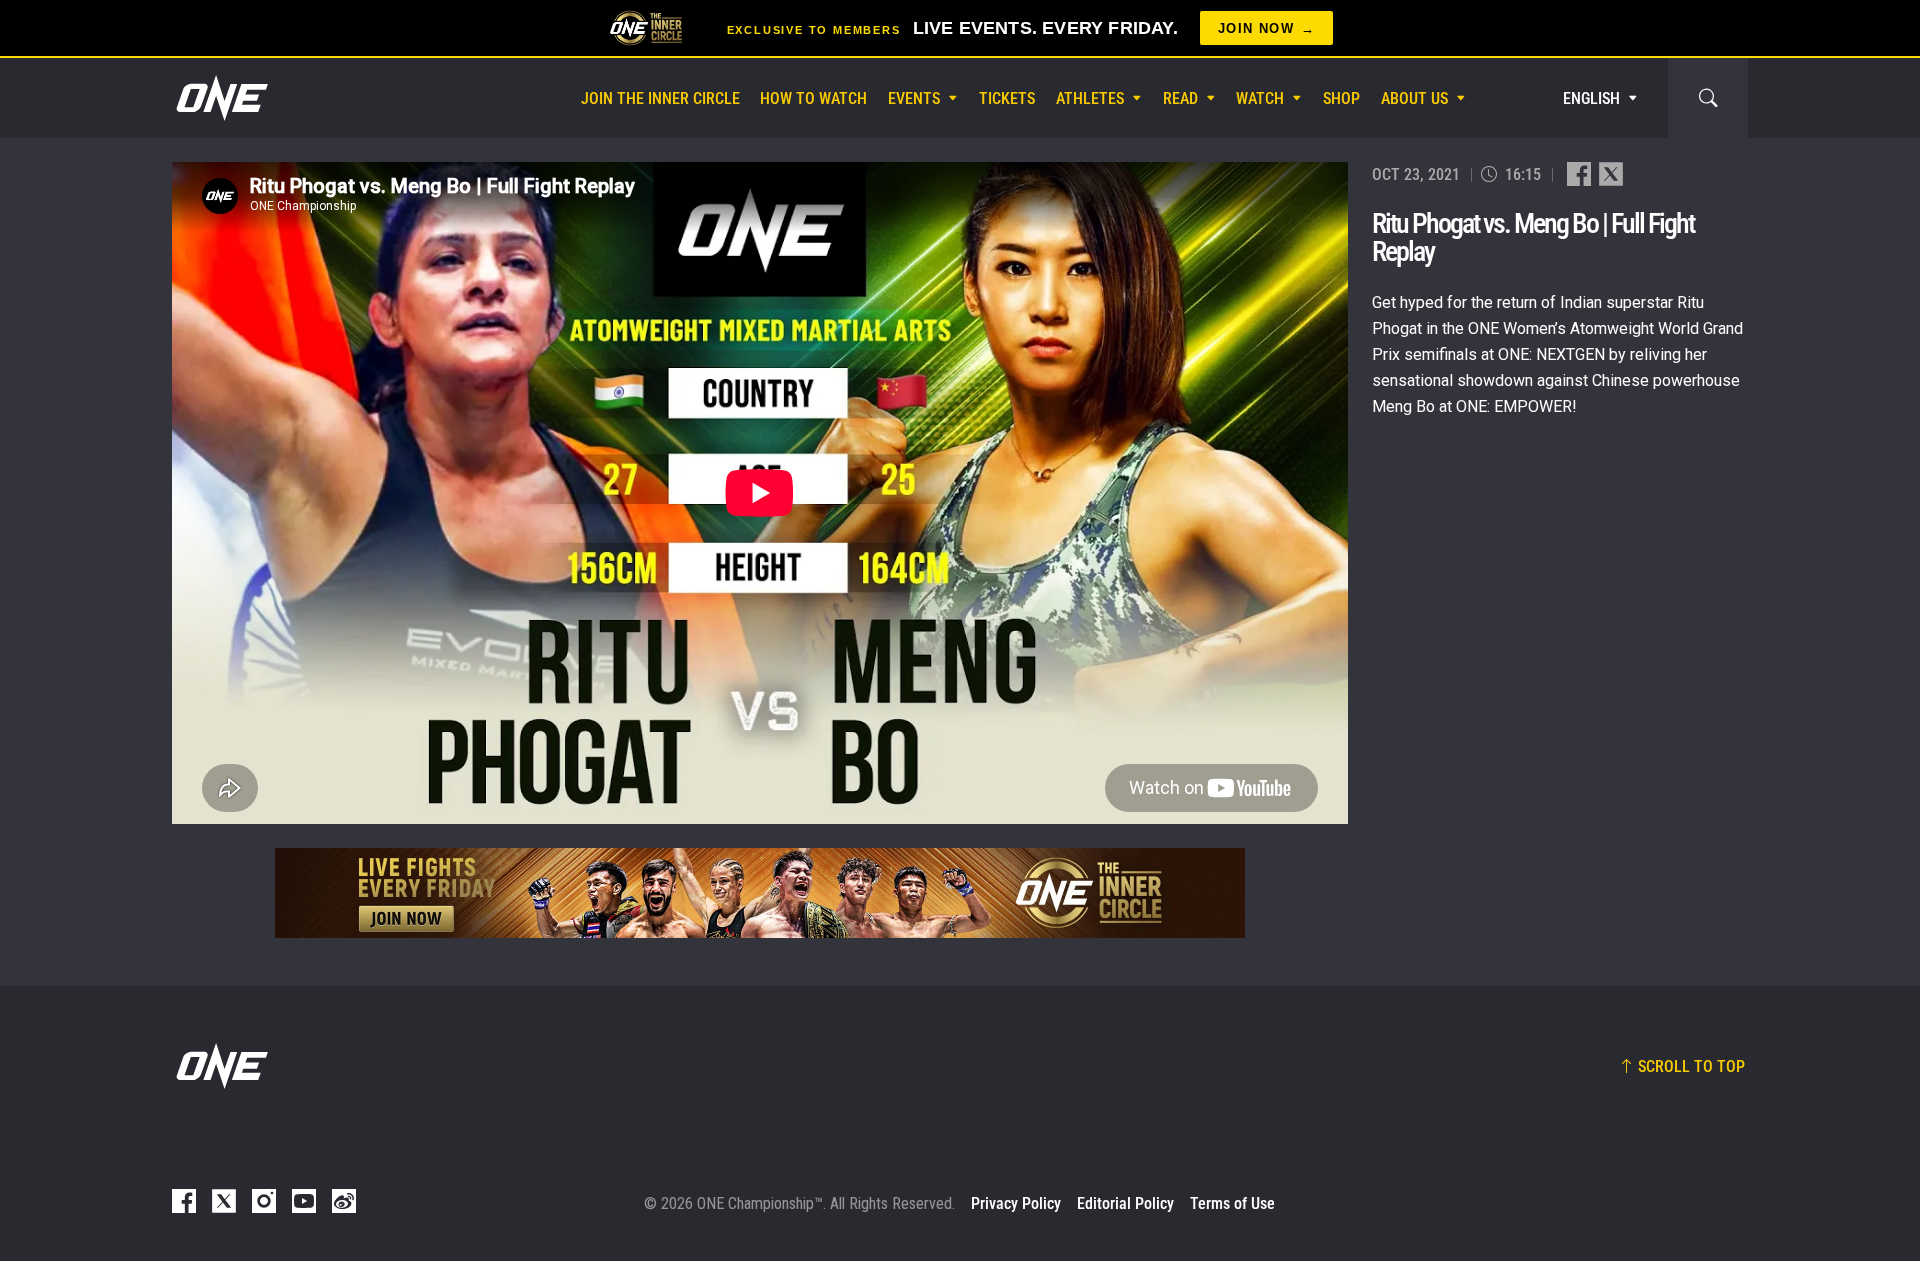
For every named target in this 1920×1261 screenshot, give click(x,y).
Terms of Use (1232, 1203)
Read (1180, 98)
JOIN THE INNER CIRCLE (660, 98)
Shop (1341, 98)
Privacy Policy (1016, 1203)
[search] (1708, 98)
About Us (1414, 98)
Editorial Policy (1125, 1203)
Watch (1260, 98)
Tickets (1007, 98)
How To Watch (813, 98)
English (1591, 98)
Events (914, 98)
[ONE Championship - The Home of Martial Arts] (220, 98)
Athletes (1090, 98)
